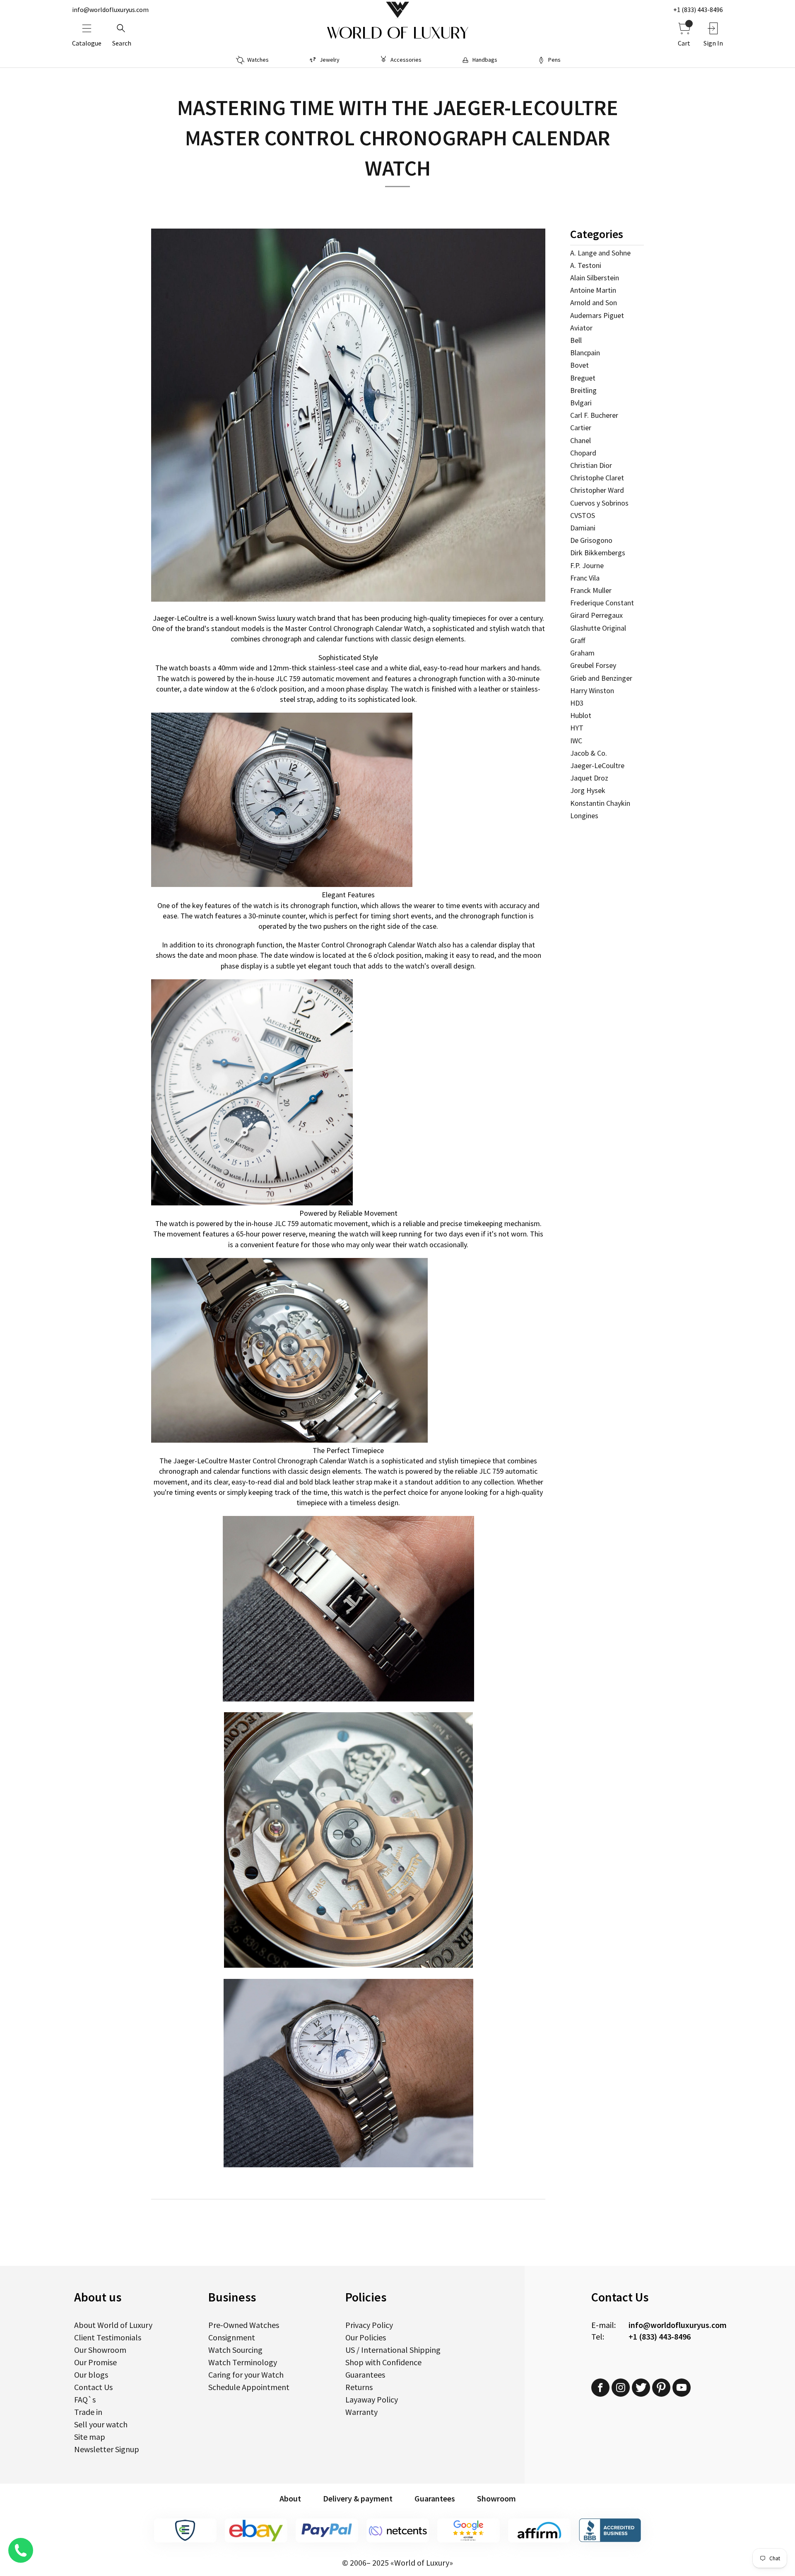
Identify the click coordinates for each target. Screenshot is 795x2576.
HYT (577, 728)
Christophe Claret (597, 478)
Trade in (88, 2412)
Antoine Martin (593, 290)
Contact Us (93, 2387)
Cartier (581, 428)
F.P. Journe (587, 565)
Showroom (496, 2498)
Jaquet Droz (589, 778)
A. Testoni (586, 265)
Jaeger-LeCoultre (597, 765)
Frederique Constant (602, 603)
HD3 (577, 703)
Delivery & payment (358, 2498)
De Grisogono (591, 540)
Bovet (579, 365)
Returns (359, 2387)
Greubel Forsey (593, 665)
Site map (90, 2437)
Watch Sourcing (235, 2350)
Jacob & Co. (589, 753)
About (290, 2498)
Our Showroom (100, 2350)
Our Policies (366, 2337)
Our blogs (91, 2375)
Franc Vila (585, 578)
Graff (578, 640)
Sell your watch (101, 2424)
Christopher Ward (597, 490)
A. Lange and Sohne (600, 253)
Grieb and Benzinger (601, 678)
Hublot (581, 715)
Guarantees (365, 2375)
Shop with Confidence (383, 2362)
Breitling (583, 390)
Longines (584, 816)
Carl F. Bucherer (594, 415)
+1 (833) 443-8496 (698, 10)
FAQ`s (85, 2399)
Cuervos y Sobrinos (599, 503)
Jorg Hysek (588, 790)
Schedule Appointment (249, 2387)
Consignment (232, 2337)
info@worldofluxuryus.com (110, 10)
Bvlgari (581, 403)
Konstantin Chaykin (600, 803)
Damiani (583, 528)
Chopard (583, 453)
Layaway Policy (372, 2399)
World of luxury (397, 33)
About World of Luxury (113, 2325)
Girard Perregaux (596, 615)
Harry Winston (592, 690)
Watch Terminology (243, 2362)
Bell (576, 340)
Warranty (361, 2412)
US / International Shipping (393, 2350)
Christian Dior (591, 465)
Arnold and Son (594, 302)
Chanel (581, 440)
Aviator (581, 328)
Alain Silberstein (595, 278)
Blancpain (585, 353)
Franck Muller (591, 590)
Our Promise (95, 2362)
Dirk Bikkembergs (598, 553)
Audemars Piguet (597, 315)
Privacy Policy (369, 2325)
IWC (576, 741)
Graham (582, 653)
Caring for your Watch (246, 2375)
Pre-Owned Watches (244, 2325)
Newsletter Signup (107, 2449)
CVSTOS (583, 515)
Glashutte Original (598, 628)
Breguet (583, 378)
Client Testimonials (108, 2337)
